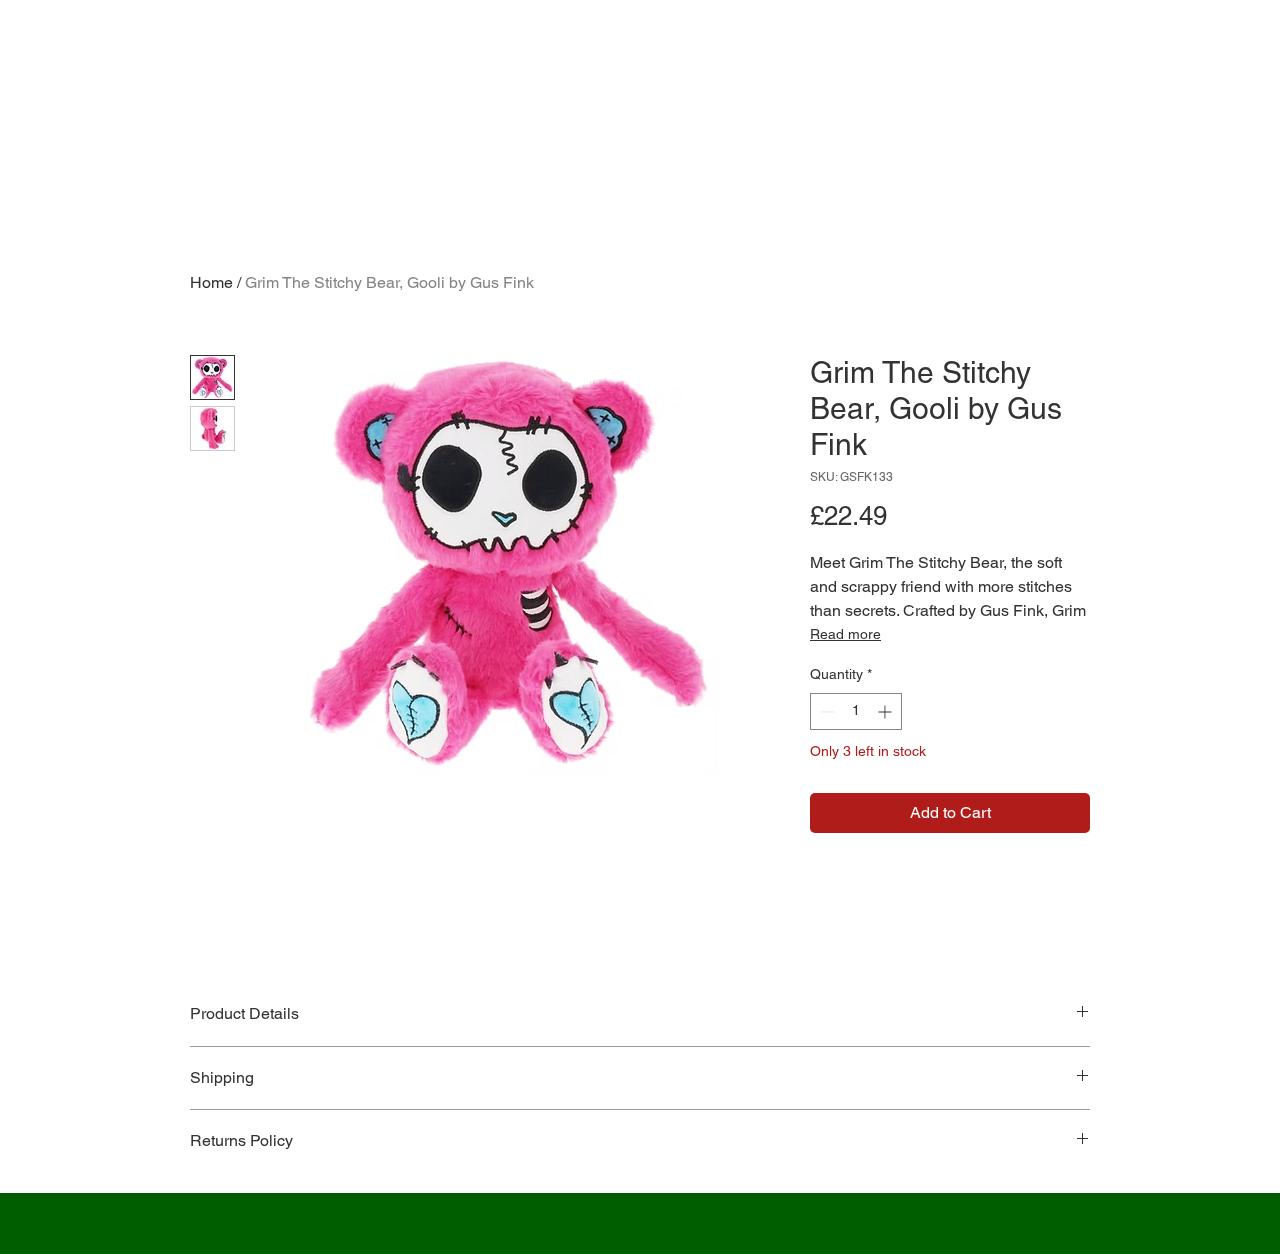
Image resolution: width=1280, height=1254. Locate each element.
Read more (845, 634)
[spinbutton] (856, 711)
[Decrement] (825, 711)
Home (211, 282)
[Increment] (886, 711)
